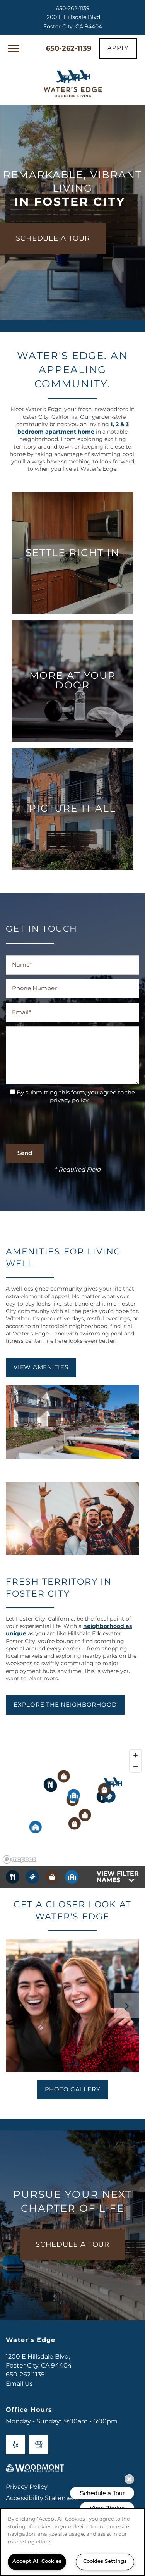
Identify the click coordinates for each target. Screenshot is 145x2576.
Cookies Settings (105, 2561)
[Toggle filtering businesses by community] (72, 1877)
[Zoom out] (136, 1766)
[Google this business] (39, 2445)
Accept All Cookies (37, 2561)
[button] (118, 48)
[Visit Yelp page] (15, 2445)
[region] (72, 2542)
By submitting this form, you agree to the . (76, 1097)
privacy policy (69, 1100)
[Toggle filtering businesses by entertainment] (32, 1877)
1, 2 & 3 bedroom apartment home (73, 428)
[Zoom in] (136, 1755)
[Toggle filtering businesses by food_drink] (13, 1877)
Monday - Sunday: (33, 2421)
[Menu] (14, 48)
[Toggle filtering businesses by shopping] (52, 1877)
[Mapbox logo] (19, 1859)
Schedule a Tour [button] (73, 2245)
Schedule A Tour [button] (53, 238)
